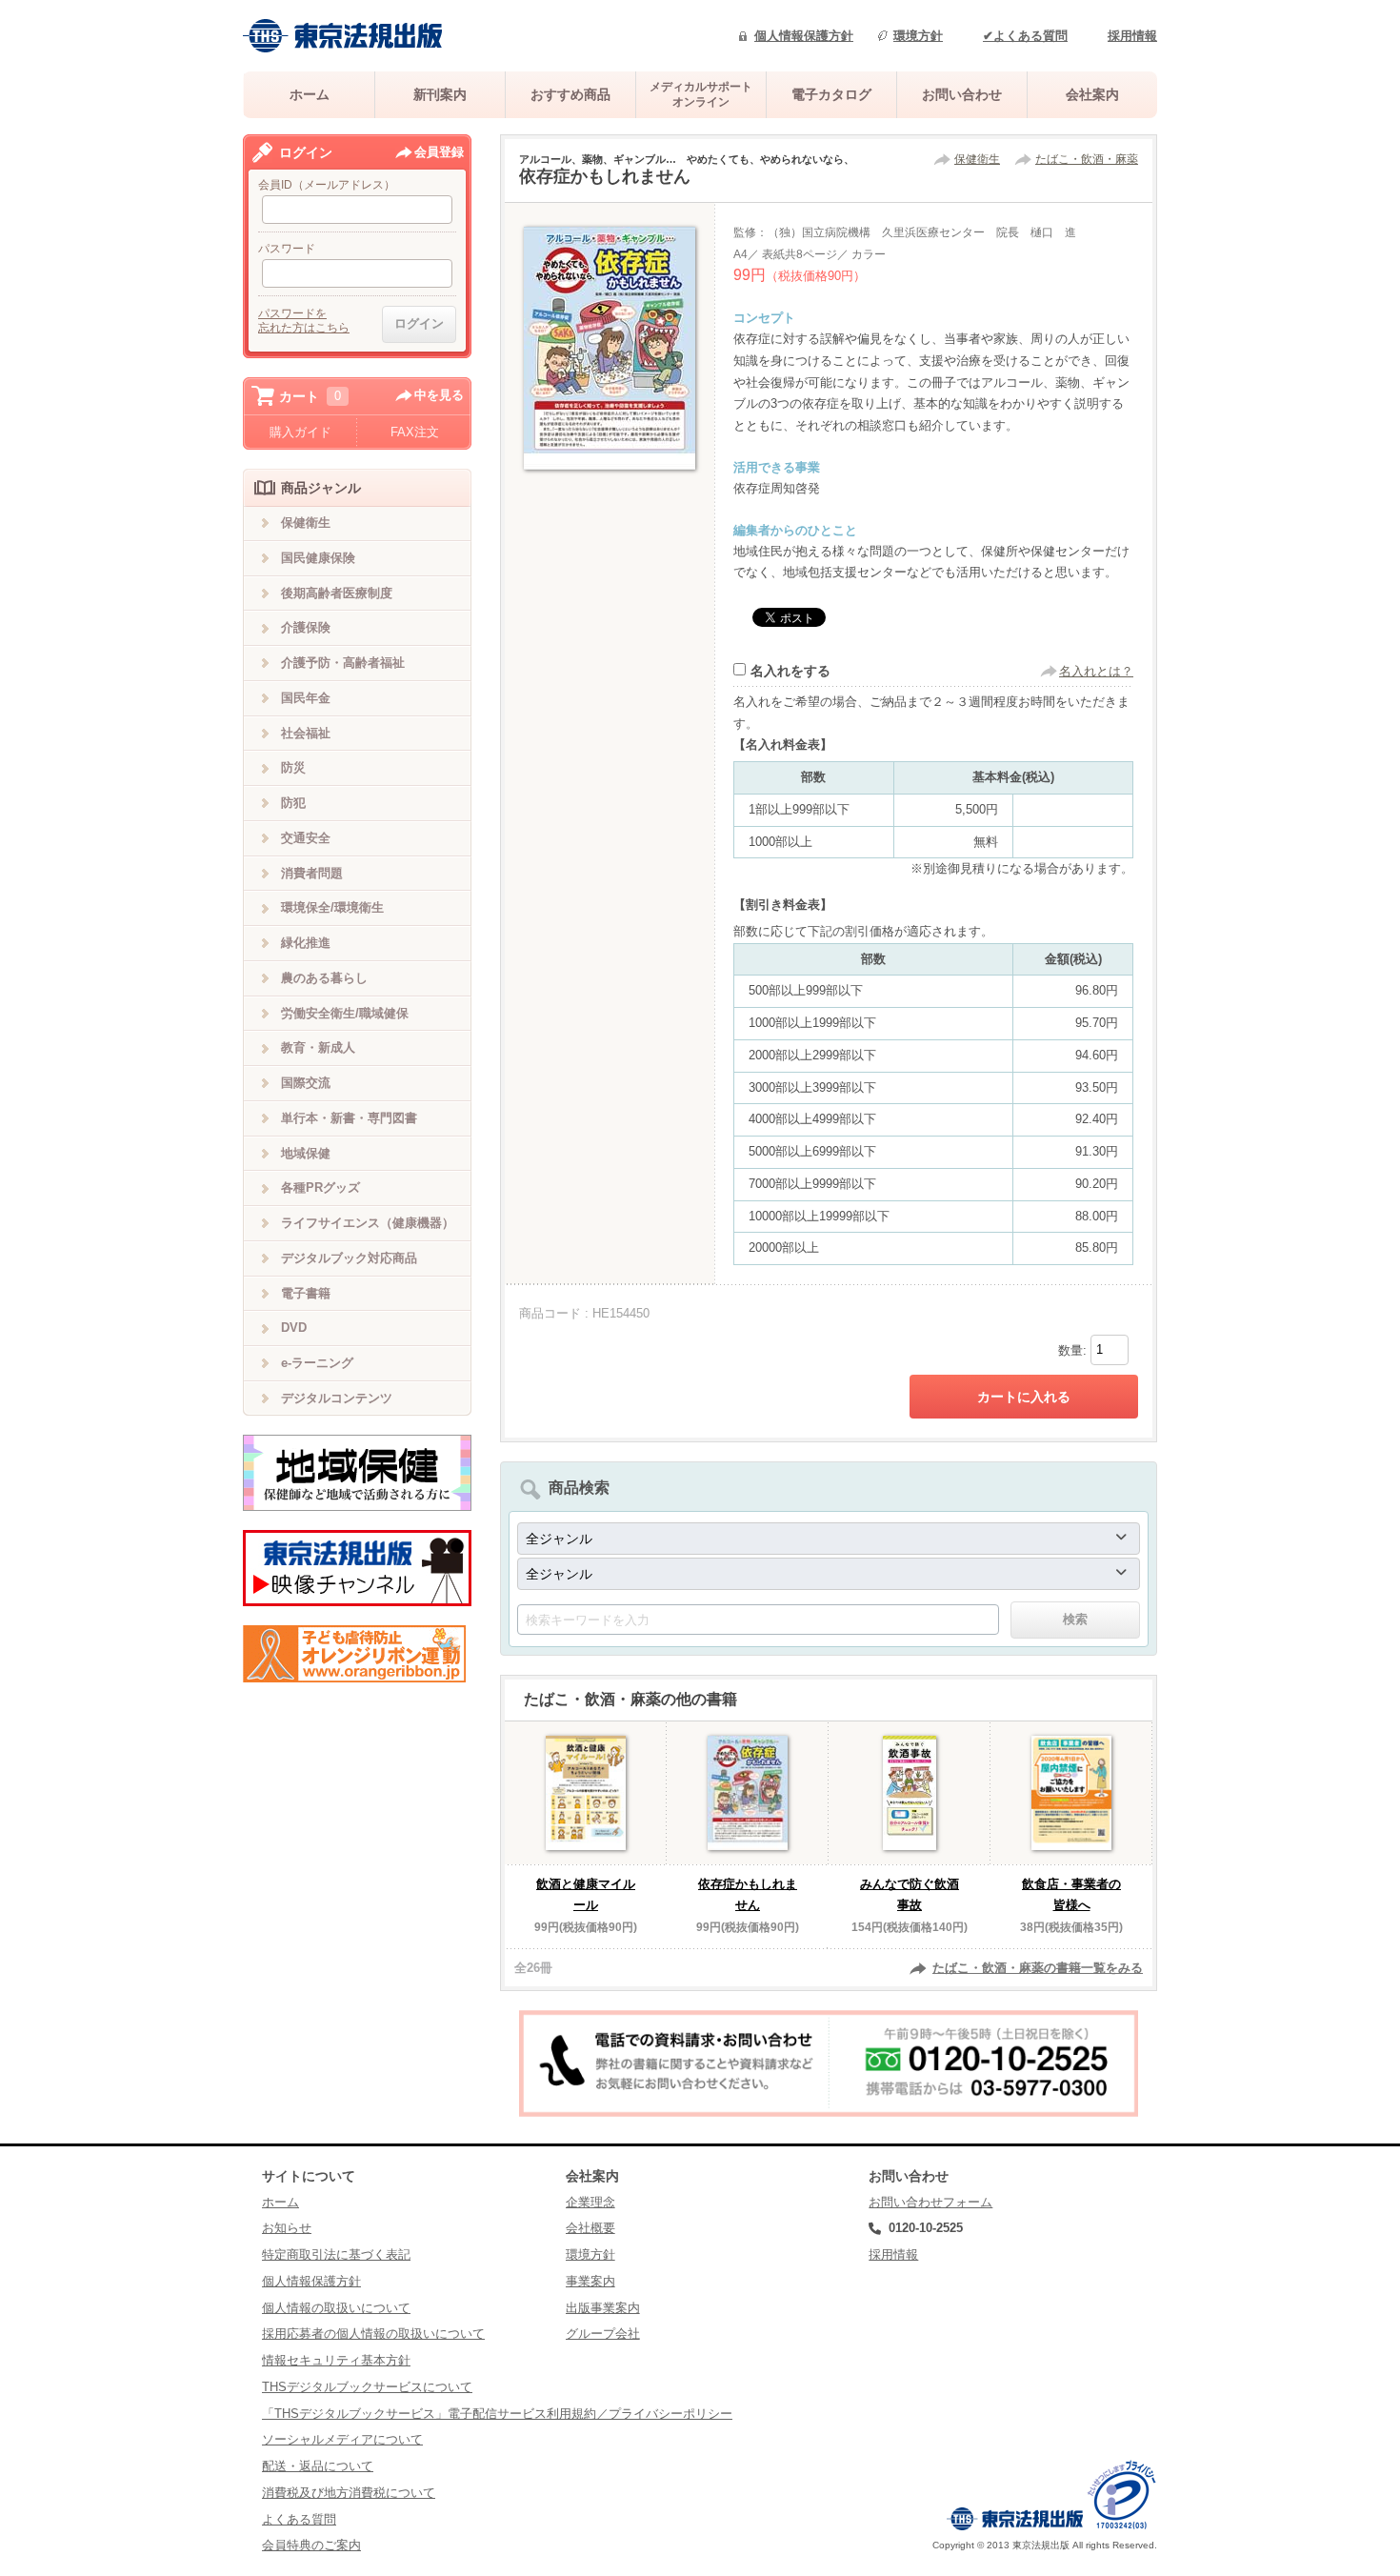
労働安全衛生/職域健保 (345, 1013)
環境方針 (918, 36)
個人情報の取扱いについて (336, 2308)
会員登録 (439, 152)
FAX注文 (415, 432)
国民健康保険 (318, 558)
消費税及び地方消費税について (349, 2493)
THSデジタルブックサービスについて (367, 2387)
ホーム (310, 94)
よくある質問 (299, 2519)
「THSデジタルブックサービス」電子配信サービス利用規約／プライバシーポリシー (497, 2414)
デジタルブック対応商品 (349, 1258)
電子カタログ (831, 94)
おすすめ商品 (570, 94)
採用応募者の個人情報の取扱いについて (373, 2334)
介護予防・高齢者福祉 (343, 663)
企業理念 (590, 2202)
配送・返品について (318, 2466)
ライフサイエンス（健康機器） (368, 1223)
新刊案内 (440, 94)
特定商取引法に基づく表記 (336, 2254)
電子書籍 (306, 1293)
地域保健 (306, 1153)
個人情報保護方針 (804, 36)
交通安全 (306, 838)
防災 (293, 767)
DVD (294, 1328)
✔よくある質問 (1025, 36)
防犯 (293, 803)
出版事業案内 (603, 2308)
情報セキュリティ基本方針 (336, 2360)
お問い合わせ (962, 94)
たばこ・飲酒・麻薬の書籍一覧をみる (1038, 1968)
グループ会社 (603, 2334)
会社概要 (590, 2228)
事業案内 (590, 2281)
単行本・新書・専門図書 (349, 1118)
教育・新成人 (318, 1047)
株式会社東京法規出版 (343, 36)
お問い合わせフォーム (930, 2202)
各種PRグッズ (320, 1187)
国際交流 (306, 1083)
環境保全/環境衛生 (332, 907)
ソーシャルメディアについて (342, 2439)
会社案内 (1092, 94)
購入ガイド (300, 432)
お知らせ (287, 2228)
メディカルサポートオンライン (701, 94)
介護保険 (306, 627)
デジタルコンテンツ (337, 1398)
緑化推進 (306, 943)
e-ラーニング (317, 1363)
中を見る (439, 395)
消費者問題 (312, 873)
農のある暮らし (324, 978)
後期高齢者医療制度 (337, 593)
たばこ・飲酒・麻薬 (1087, 159)
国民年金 (306, 698)
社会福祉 (306, 733)
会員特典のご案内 (311, 2545)
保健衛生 (977, 159)
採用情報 (1132, 36)
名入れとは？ (1096, 671)
